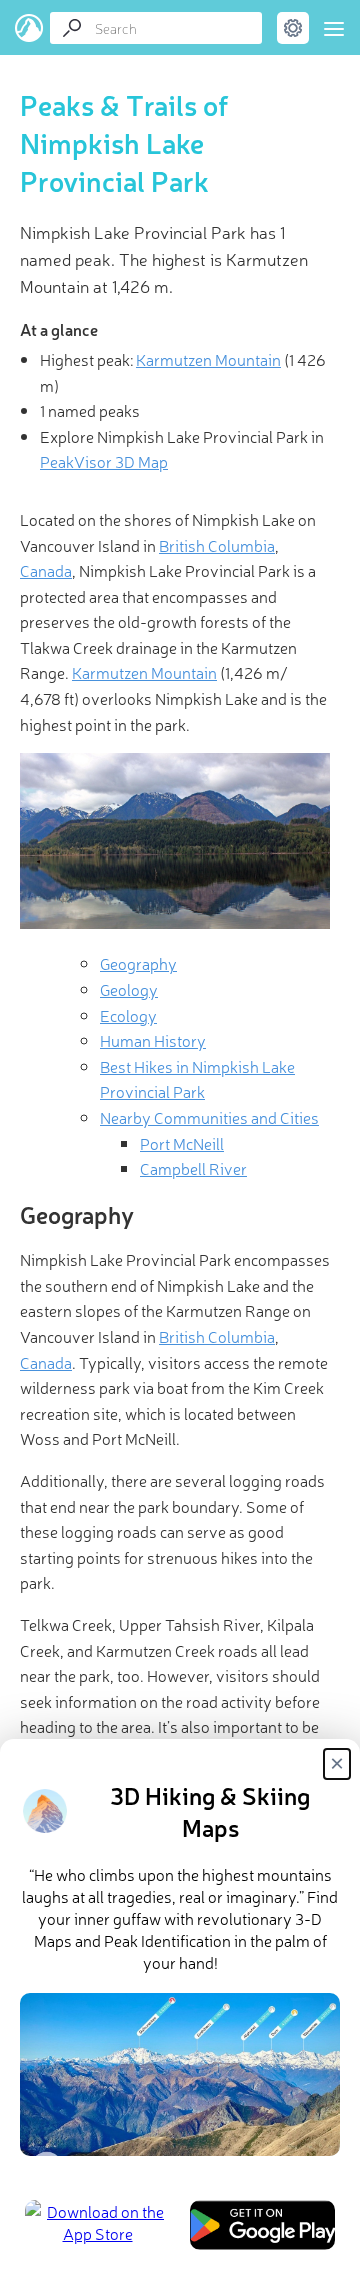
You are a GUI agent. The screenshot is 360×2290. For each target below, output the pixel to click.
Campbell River (193, 1168)
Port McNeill (182, 1143)
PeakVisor (29, 28)
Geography (138, 963)
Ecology (128, 1015)
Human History (153, 1040)
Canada (46, 570)
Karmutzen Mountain (208, 359)
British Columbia (217, 545)
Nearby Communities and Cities (209, 1117)
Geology (129, 989)
